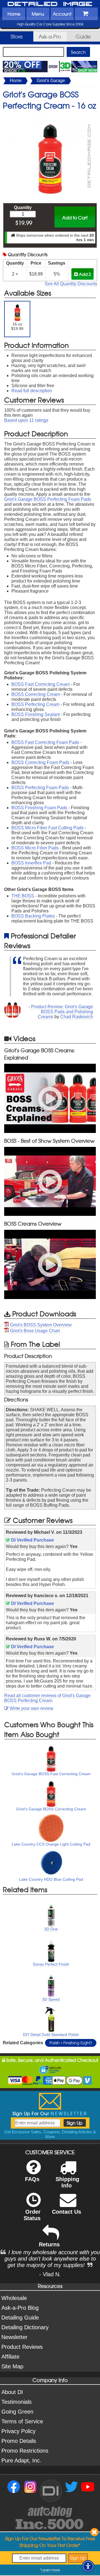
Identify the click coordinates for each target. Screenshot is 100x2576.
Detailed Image (50, 4)
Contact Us (67, 2212)
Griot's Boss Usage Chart (35, 1331)
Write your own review (31, 1708)
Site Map (12, 2366)
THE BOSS (23, 896)
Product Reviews (22, 2347)
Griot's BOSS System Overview (41, 1325)
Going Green (17, 2412)
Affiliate (10, 2357)
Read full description (32, 391)
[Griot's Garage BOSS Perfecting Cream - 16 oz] (50, 117)
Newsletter (14, 2337)
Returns (49, 2244)
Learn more (51, 2570)
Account (62, 14)
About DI (12, 2392)
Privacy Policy (18, 2431)
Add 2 (84, 274)
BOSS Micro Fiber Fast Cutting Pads (47, 828)
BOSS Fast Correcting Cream (41, 684)
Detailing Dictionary (25, 2327)
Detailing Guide (20, 2318)
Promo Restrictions (25, 2451)
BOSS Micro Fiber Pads (35, 848)
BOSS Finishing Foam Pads (39, 808)
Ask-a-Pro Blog (20, 2308)
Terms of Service (22, 2421)
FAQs (32, 2179)
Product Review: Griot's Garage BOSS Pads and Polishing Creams (62, 1012)
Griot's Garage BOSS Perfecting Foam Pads (48, 499)
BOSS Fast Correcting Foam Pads (45, 742)
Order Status (32, 2215)
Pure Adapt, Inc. (21, 2460)
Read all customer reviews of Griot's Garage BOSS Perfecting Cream (47, 1698)
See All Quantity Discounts (71, 284)
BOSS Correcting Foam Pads (40, 762)
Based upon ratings (26, 420)
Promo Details (19, 2441)
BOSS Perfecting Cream (35, 704)
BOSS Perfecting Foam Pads (40, 788)
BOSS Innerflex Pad (31, 863)
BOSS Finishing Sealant (36, 714)
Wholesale (14, 2298)
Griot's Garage (51, 81)
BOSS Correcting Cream (36, 694)
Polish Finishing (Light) (71, 2043)
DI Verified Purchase (32, 1540)
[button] (88, 2566)
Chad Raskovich (77, 1017)
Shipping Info (67, 2182)
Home (14, 14)
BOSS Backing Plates (33, 916)
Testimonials (17, 2402)
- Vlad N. (50, 2274)
